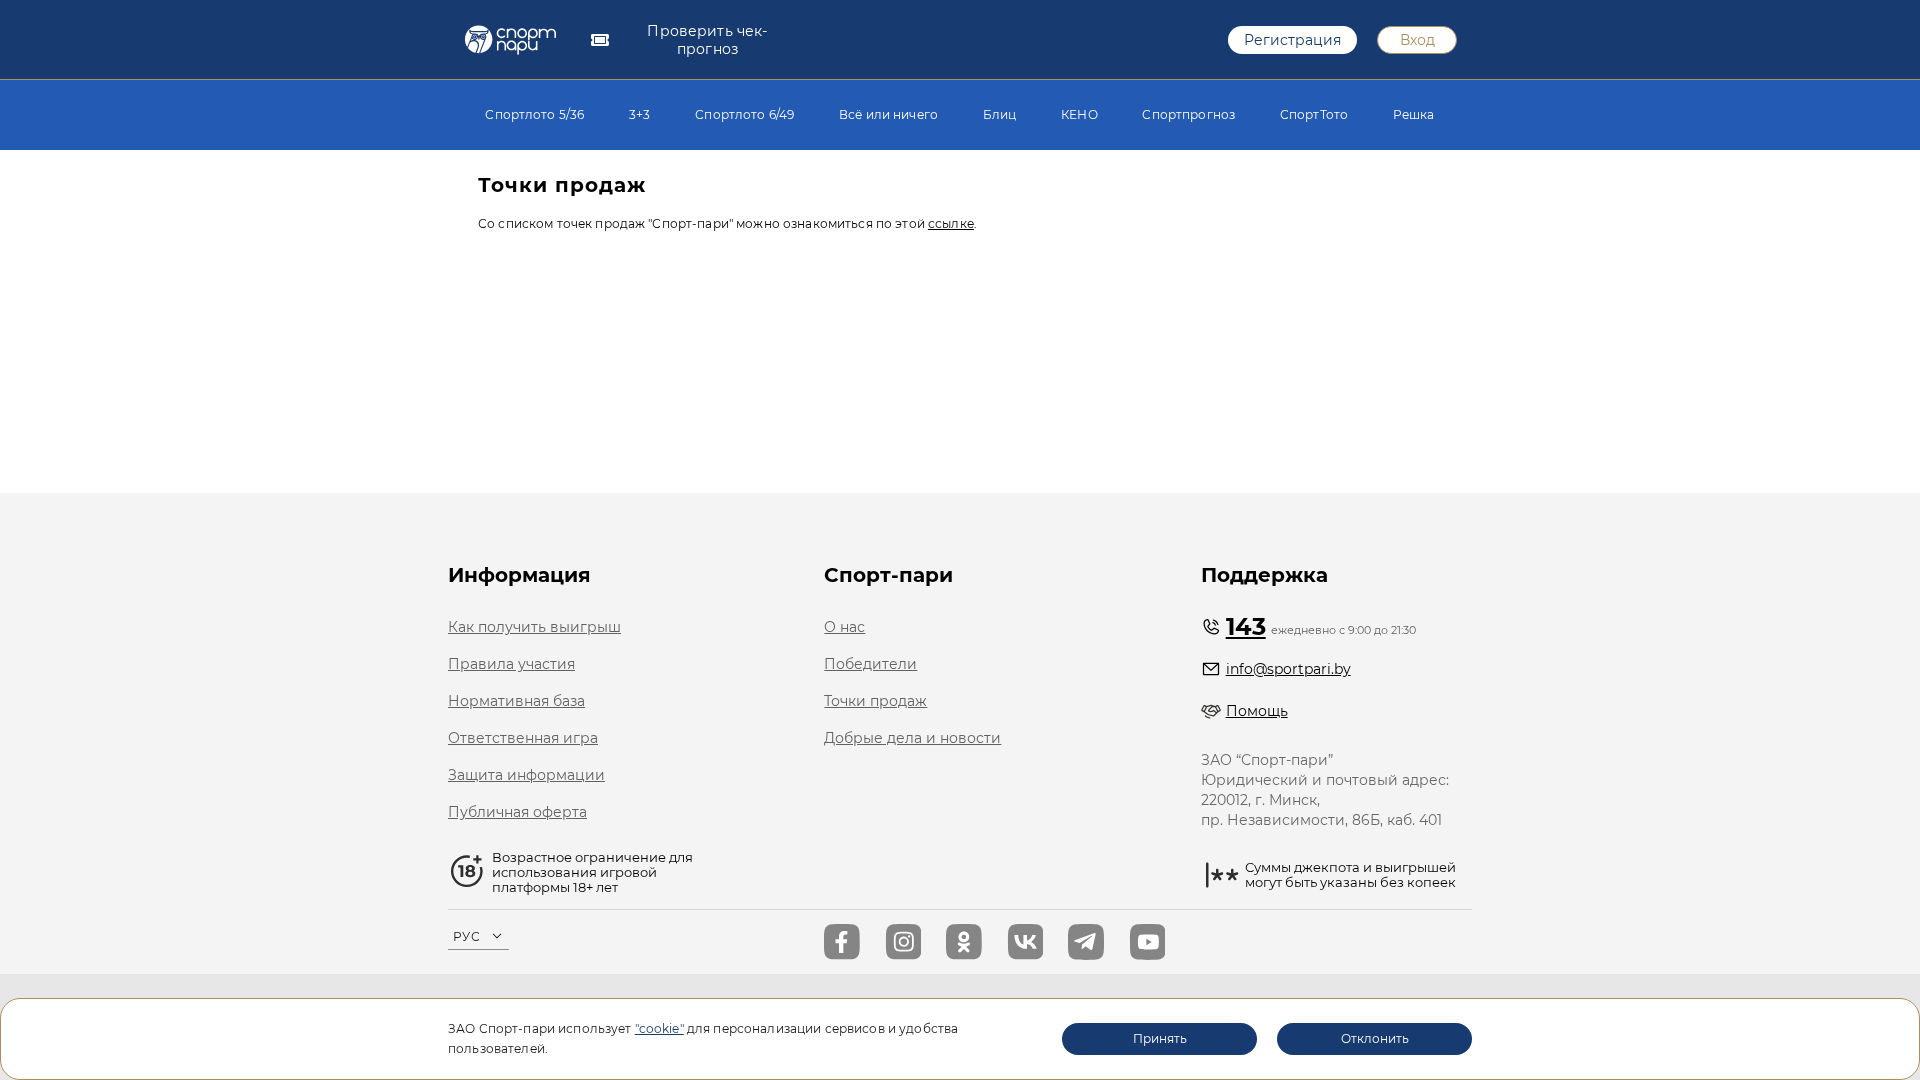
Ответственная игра (523, 738)
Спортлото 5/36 (534, 114)
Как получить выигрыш (534, 627)
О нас (844, 627)
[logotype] (510, 40)
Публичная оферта (517, 812)
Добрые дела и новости (912, 738)
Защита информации (526, 775)
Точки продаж (875, 701)
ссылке (951, 223)
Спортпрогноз (1188, 114)
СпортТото (1314, 114)
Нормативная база (516, 701)
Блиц (1000, 114)
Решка (1414, 114)
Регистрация (1292, 40)
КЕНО (1079, 114)
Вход (1417, 40)
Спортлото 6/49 (744, 114)
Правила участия (511, 664)
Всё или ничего (888, 114)
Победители (870, 664)
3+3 (639, 114)
